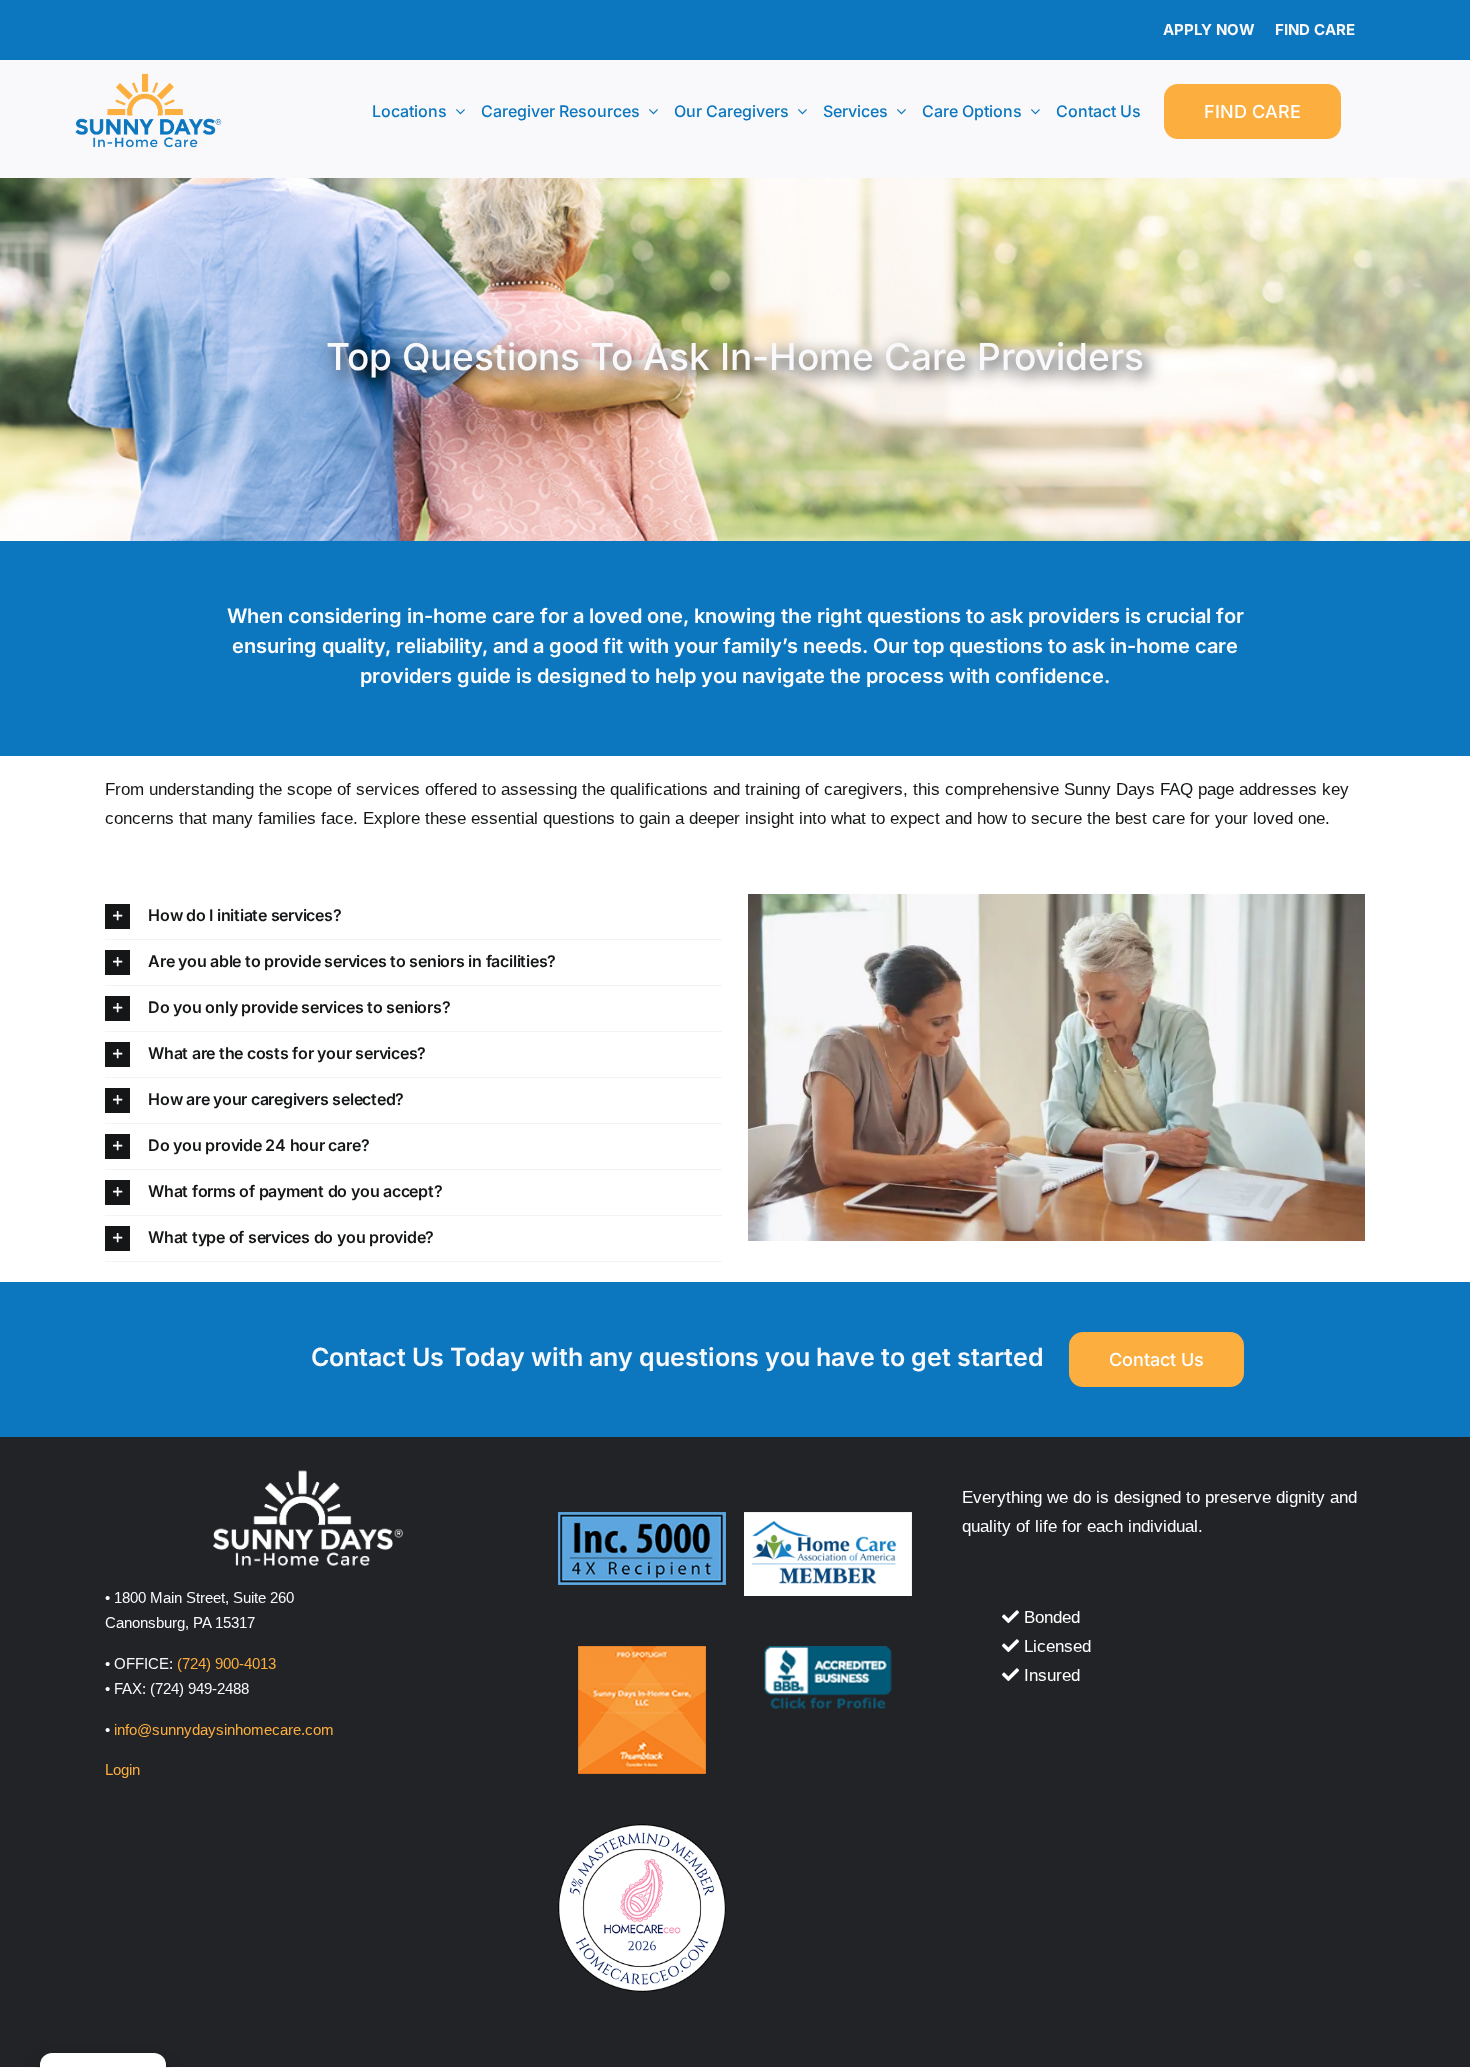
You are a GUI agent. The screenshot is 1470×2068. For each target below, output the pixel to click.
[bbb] (828, 1654)
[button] (413, 916)
